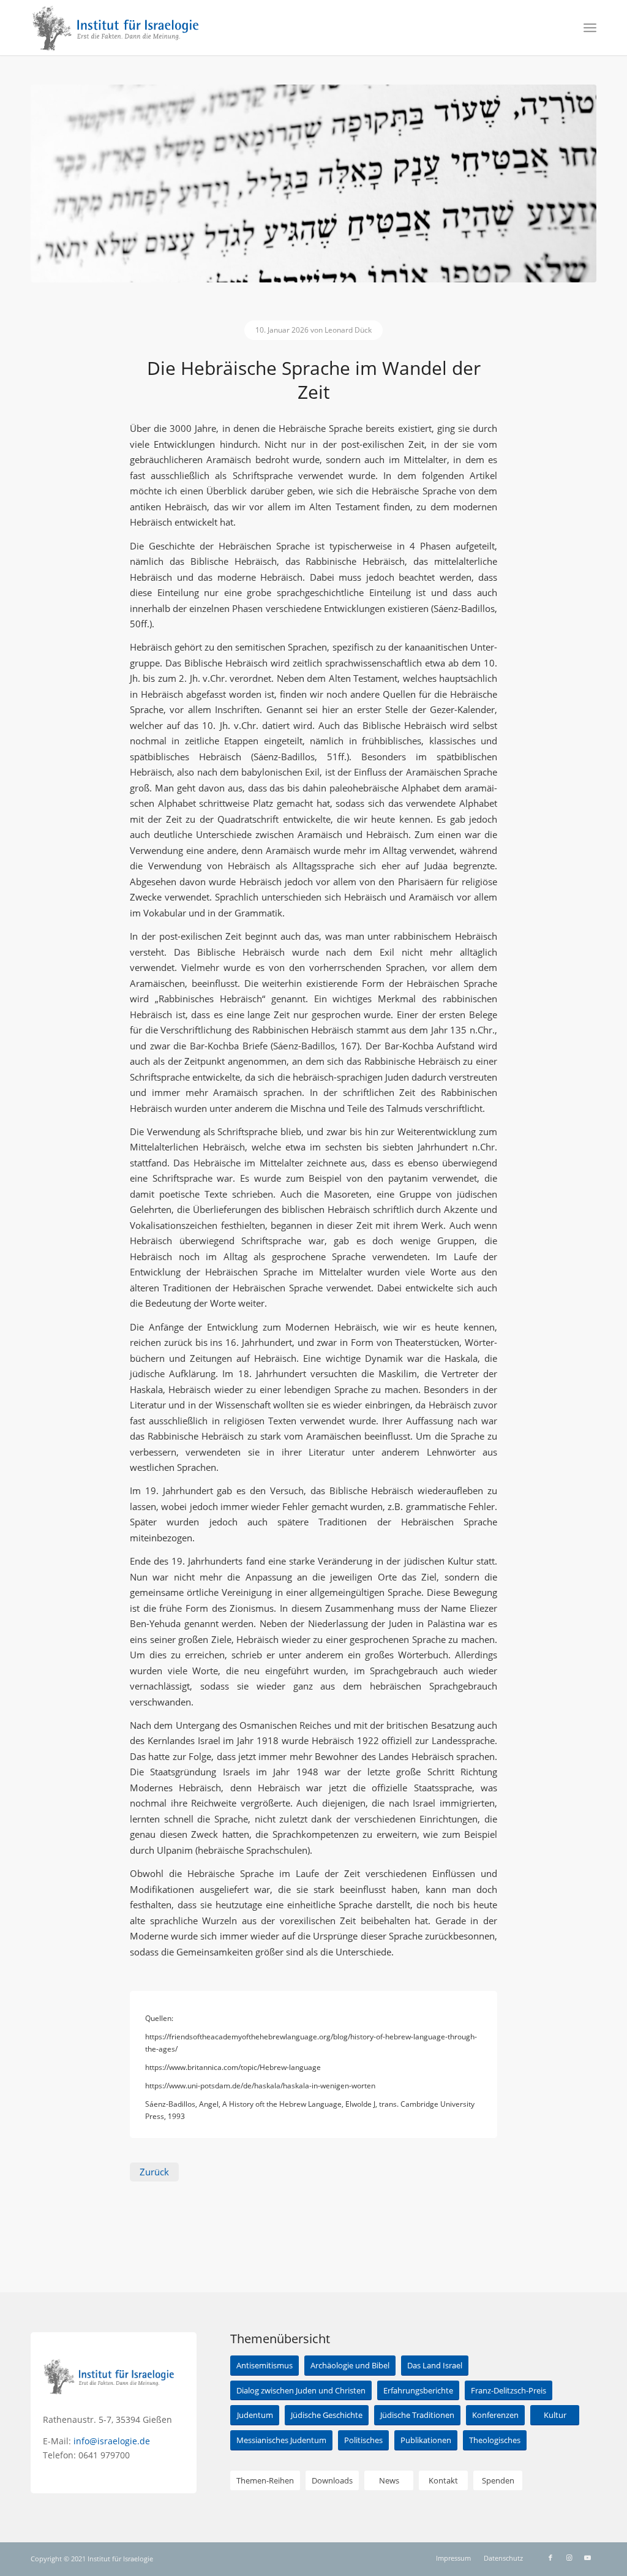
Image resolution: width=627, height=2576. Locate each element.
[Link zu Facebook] (550, 2558)
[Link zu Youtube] (587, 2558)
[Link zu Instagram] (569, 2558)
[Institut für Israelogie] (116, 28)
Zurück (154, 2172)
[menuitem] (590, 28)
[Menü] (590, 28)
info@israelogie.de (112, 2441)
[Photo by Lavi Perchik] (313, 183)
